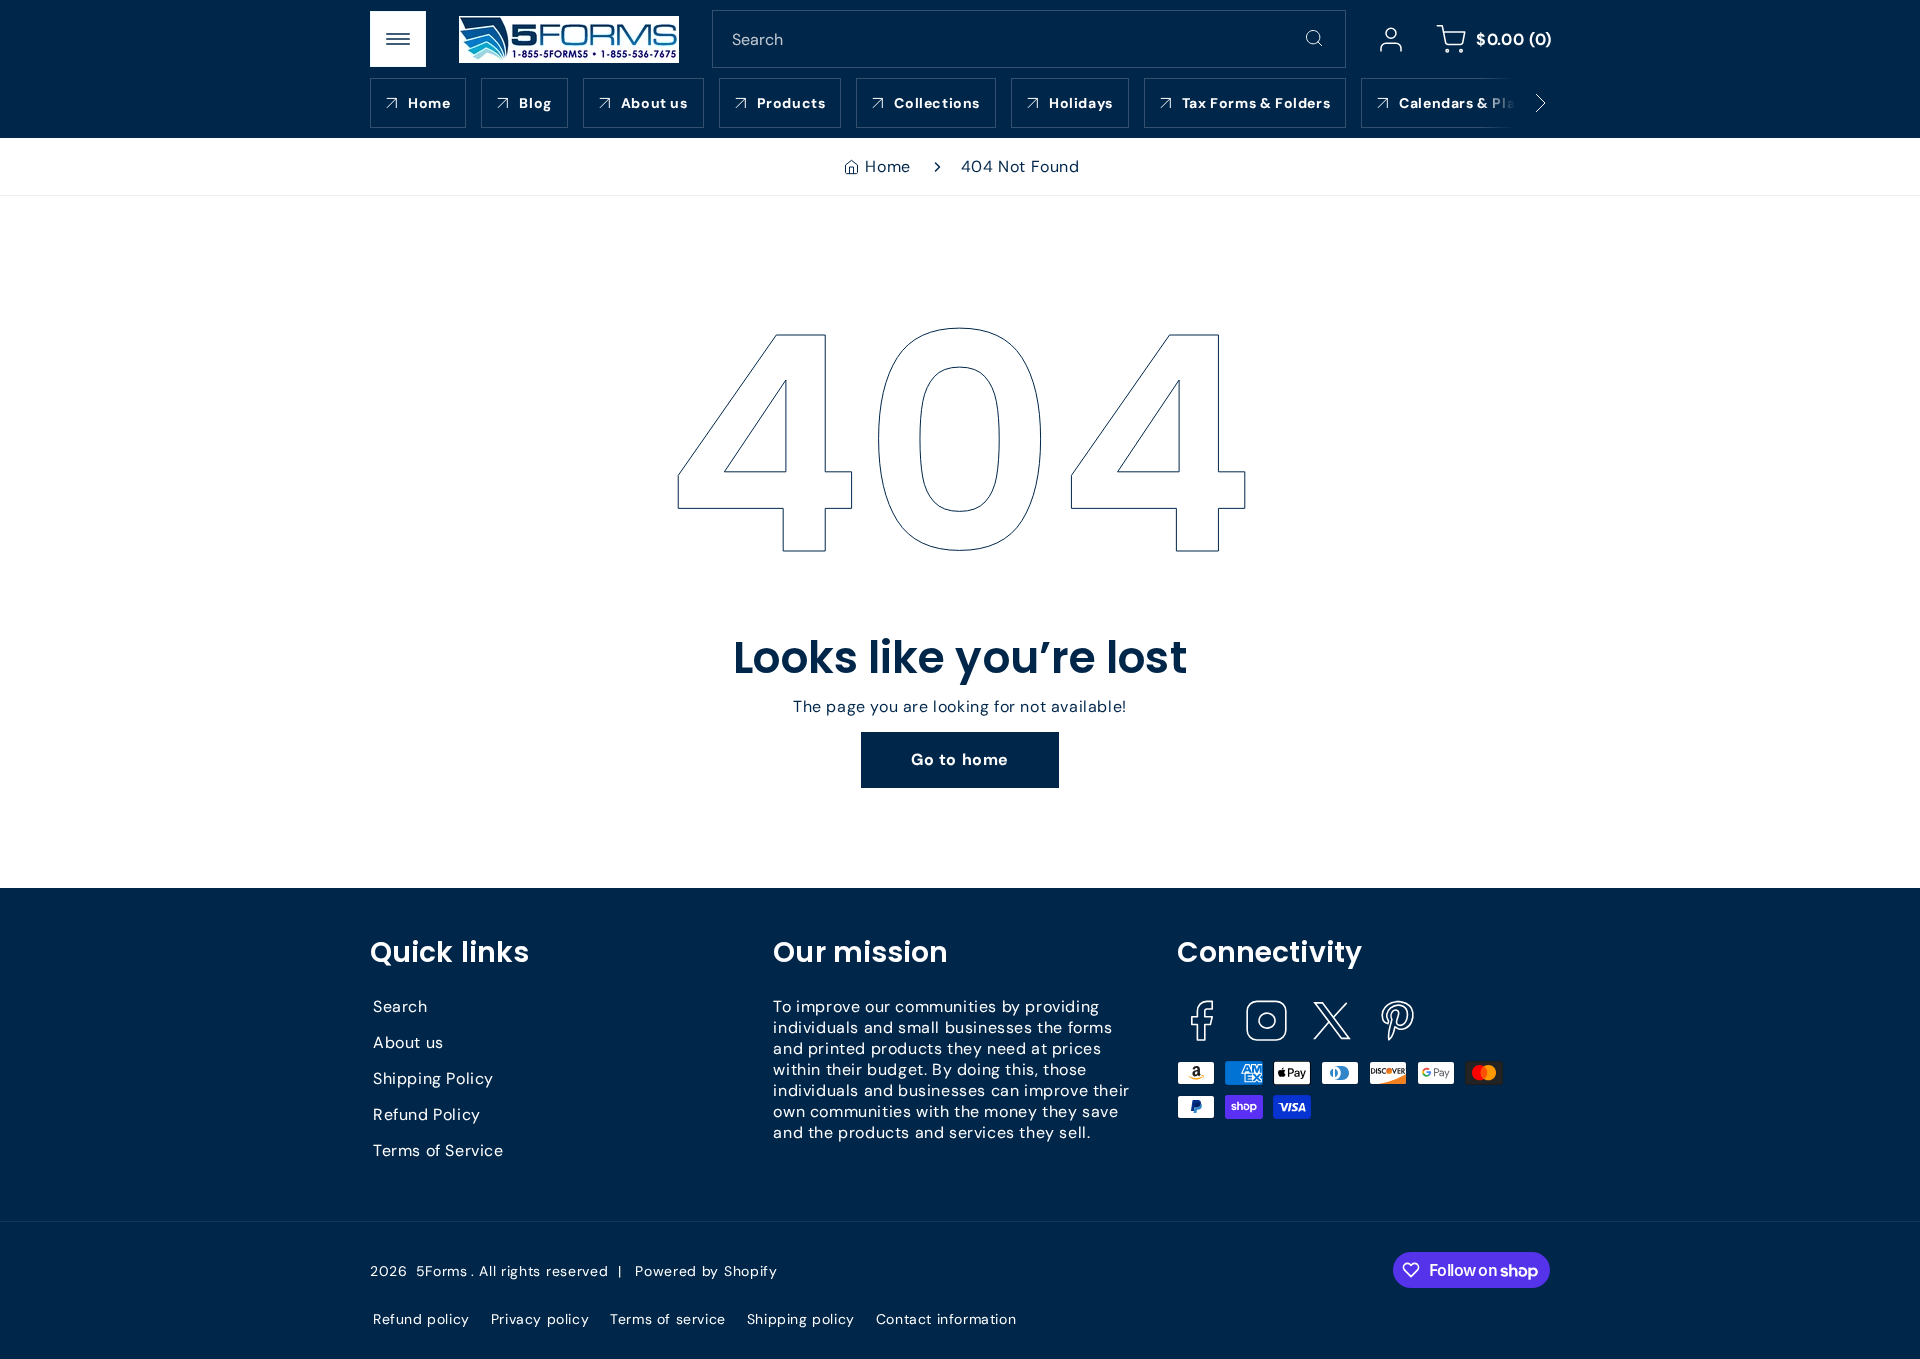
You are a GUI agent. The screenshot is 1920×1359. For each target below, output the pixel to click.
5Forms (442, 1271)
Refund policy (421, 1319)
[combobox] (1029, 39)
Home (887, 166)
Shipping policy (801, 1319)
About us (408, 1042)
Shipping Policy (433, 1078)
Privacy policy (540, 1319)
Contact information (946, 1319)
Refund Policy (427, 1114)
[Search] (1314, 38)
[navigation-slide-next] (1515, 103)
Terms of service (668, 1319)
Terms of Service (438, 1150)
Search (400, 1006)
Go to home (960, 759)
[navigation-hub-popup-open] (398, 39)
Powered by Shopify (706, 1271)
